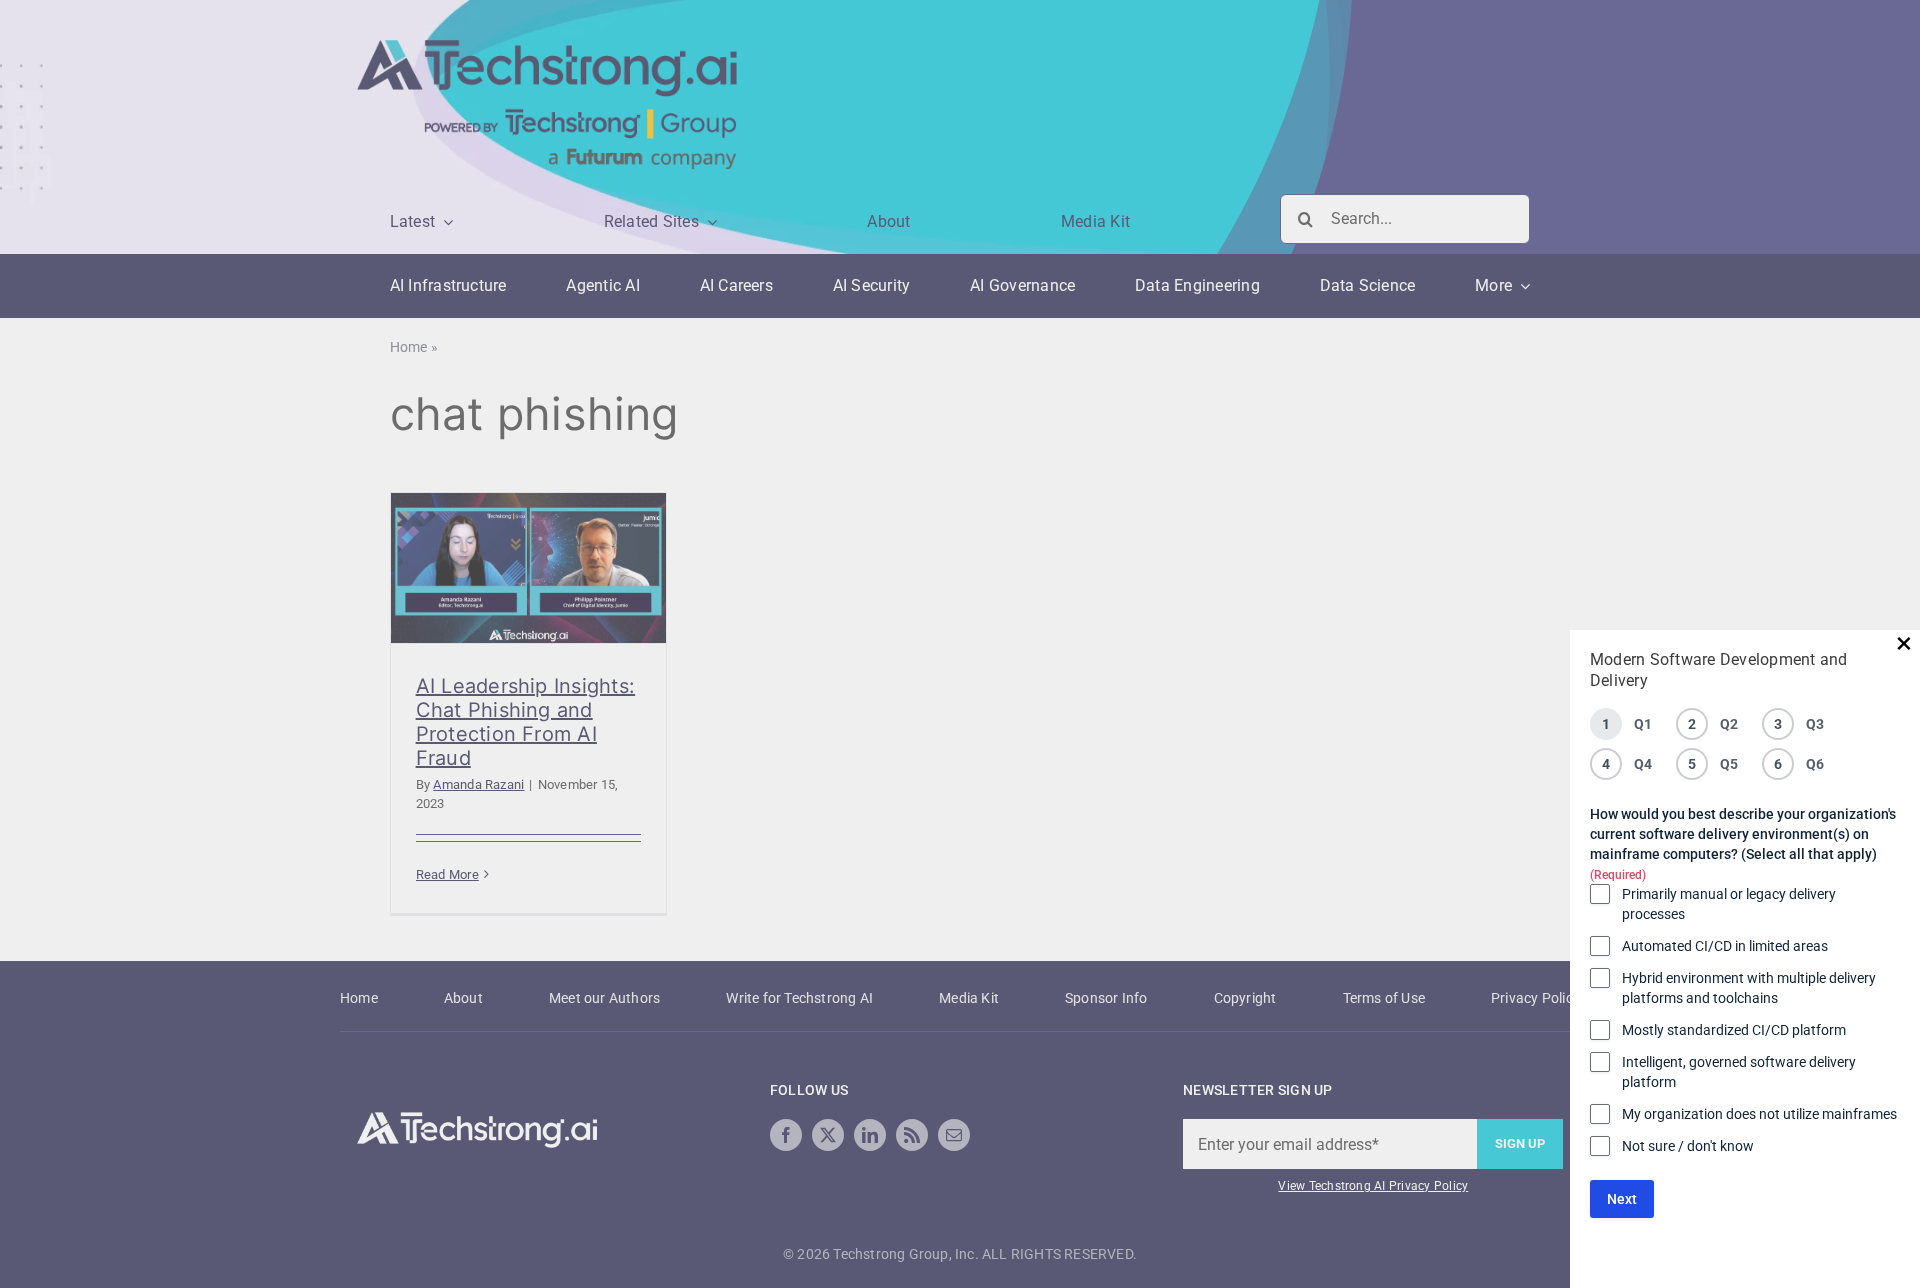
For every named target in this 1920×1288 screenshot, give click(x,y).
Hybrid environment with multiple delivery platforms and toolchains (1749, 988)
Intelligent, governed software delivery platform (1739, 1072)
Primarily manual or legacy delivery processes (1729, 904)
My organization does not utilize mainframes (1759, 1114)
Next (1622, 1199)
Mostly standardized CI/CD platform (1734, 1030)
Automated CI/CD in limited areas (1725, 946)
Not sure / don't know (1688, 1146)
